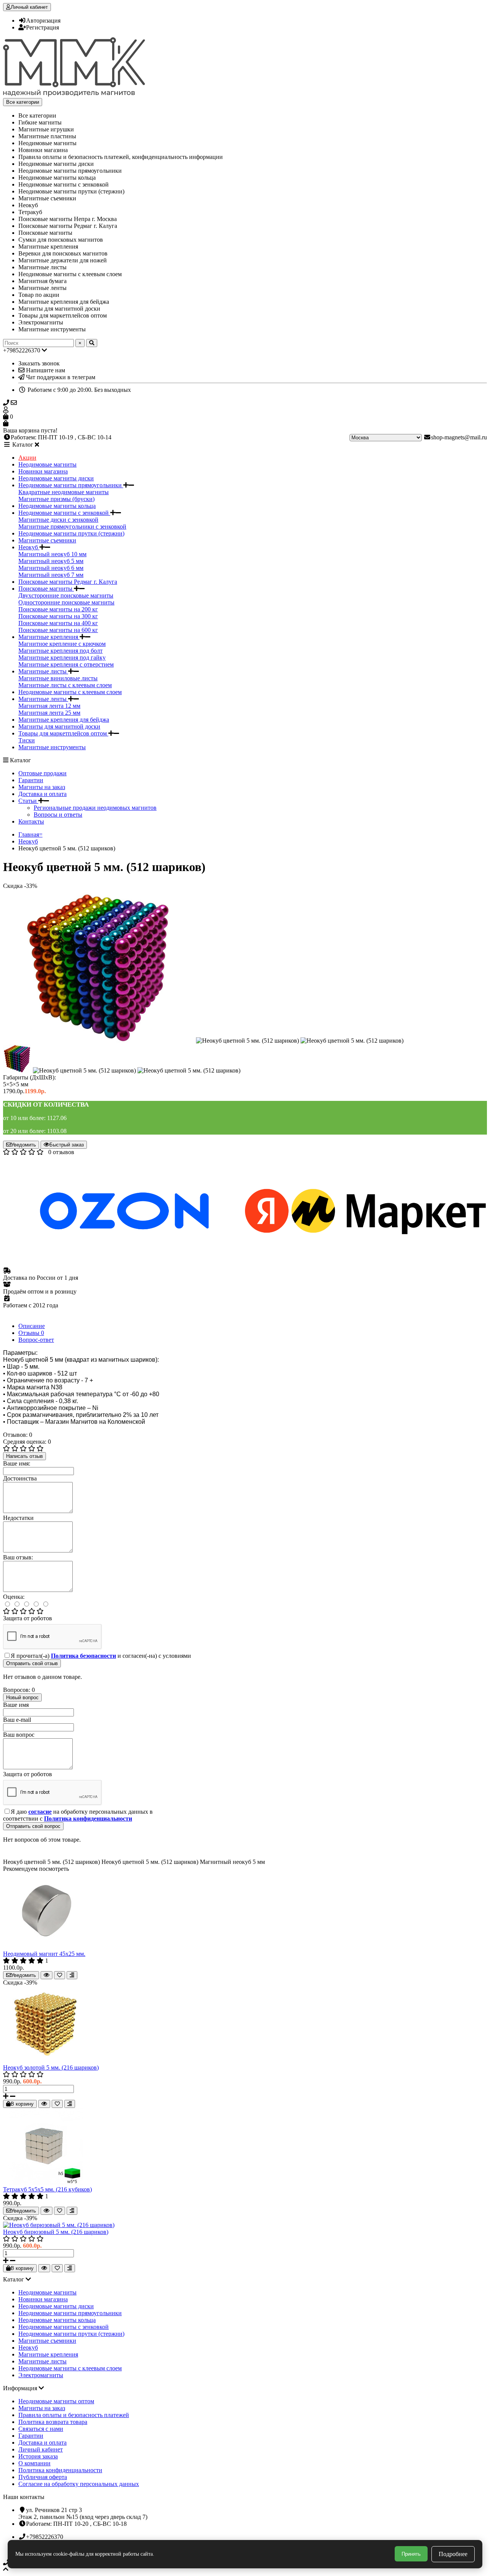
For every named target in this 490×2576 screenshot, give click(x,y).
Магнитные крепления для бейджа (64, 720)
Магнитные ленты (43, 699)
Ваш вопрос (19, 1735)
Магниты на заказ (42, 787)
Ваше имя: (17, 1463)
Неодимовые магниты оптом (56, 2401)
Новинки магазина (43, 471)
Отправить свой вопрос (33, 1826)
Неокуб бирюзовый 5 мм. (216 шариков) (56, 2232)
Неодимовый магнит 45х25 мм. (44, 1954)
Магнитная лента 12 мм (49, 706)
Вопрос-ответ (36, 1340)
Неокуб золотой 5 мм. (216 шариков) (51, 2068)
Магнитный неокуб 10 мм (52, 554)
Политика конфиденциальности (60, 2470)
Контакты (31, 821)
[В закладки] (60, 1975)
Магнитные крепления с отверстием (66, 664)
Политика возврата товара (53, 2422)
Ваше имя (16, 1705)
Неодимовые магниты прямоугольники (71, 485)
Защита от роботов (28, 1618)
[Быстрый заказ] (47, 1975)
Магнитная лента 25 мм (49, 713)
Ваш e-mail (17, 1720)
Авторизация (43, 20)
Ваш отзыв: (18, 1557)
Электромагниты (41, 2375)
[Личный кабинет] (245, 410)
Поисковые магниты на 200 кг (58, 609)
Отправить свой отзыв (32, 1663)
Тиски (27, 740)
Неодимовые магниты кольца (57, 506)
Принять (411, 2554)
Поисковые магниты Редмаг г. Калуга (68, 582)
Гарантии (31, 780)
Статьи (28, 801)
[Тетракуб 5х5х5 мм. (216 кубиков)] (45, 2182)
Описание (32, 1326)
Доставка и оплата (42, 794)
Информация (21, 2388)
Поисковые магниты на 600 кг (58, 630)
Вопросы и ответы (58, 815)
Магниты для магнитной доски (59, 726)
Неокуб (29, 547)
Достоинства (20, 1478)
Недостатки (18, 1518)
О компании (34, 2463)
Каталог (14, 2279)
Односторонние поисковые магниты (66, 602)
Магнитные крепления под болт (60, 651)
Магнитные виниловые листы (58, 678)
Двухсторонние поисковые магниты (66, 595)
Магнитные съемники (47, 540)
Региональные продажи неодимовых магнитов (95, 808)
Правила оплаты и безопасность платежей (74, 2415)
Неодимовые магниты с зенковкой (64, 513)
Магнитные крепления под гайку (62, 658)
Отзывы (31, 1333)
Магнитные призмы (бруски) (56, 499)
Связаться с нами (41, 2429)
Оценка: (14, 1597)
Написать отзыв (24, 1456)
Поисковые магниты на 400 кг (58, 623)
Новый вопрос (22, 1697)
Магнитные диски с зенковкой (58, 520)
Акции (27, 458)
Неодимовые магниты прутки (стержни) (71, 533)
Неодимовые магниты (47, 464)
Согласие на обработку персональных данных (79, 2484)
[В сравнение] (72, 1975)
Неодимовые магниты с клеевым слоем (70, 692)
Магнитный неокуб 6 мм (51, 568)
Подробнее (453, 2554)
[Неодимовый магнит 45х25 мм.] (45, 1947)
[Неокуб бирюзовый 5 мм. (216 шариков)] (59, 2225)
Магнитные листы (43, 671)
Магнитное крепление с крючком (62, 644)
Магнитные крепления (49, 637)
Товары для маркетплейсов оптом (63, 733)
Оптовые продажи (42, 773)
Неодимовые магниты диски (56, 478)
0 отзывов (61, 1152)
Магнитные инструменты (52, 747)
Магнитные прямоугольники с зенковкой (72, 526)
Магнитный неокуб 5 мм (51, 561)
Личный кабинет (41, 2449)
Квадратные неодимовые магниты (64, 492)
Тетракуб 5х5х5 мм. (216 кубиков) (47, 2189)
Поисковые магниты (46, 589)
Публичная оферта (43, 2477)
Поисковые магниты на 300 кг (58, 616)
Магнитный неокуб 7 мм (51, 575)
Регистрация (42, 27)
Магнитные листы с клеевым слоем (65, 685)
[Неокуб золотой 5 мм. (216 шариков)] (45, 2061)
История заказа (38, 2456)
